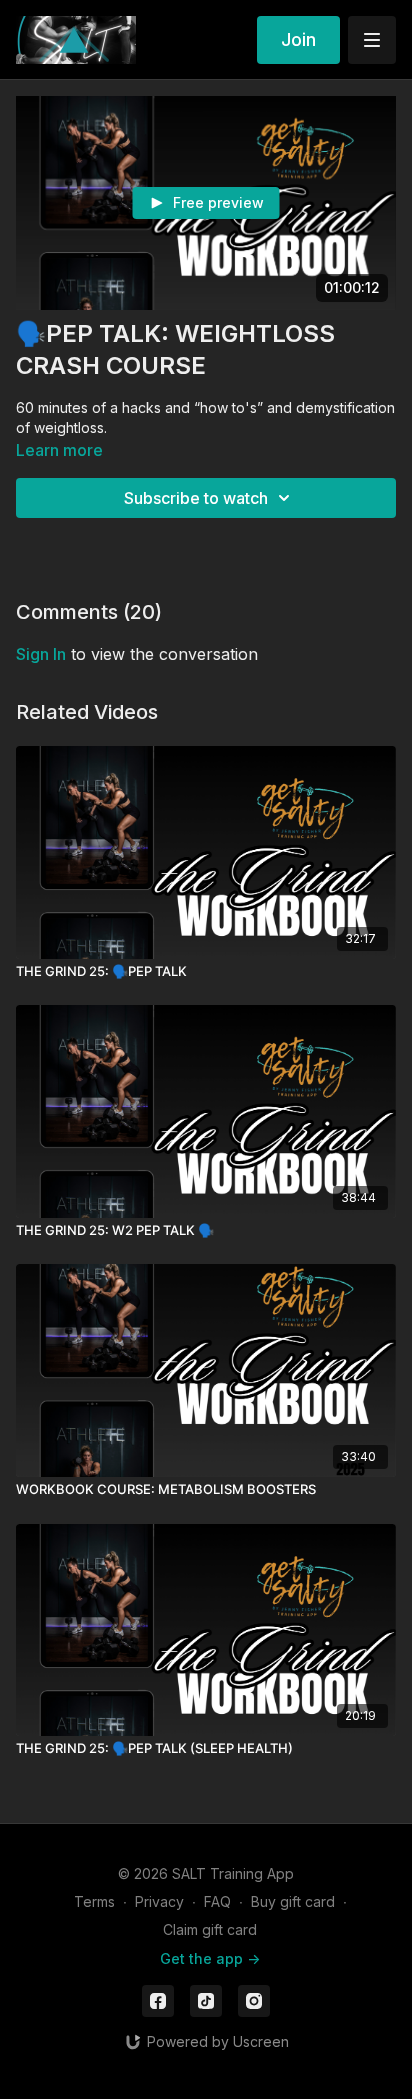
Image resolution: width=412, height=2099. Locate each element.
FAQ (217, 1901)
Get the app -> (210, 1958)
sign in (41, 654)
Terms (94, 1901)
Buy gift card (293, 1901)
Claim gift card (210, 1929)
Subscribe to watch (196, 498)
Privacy (159, 1901)
